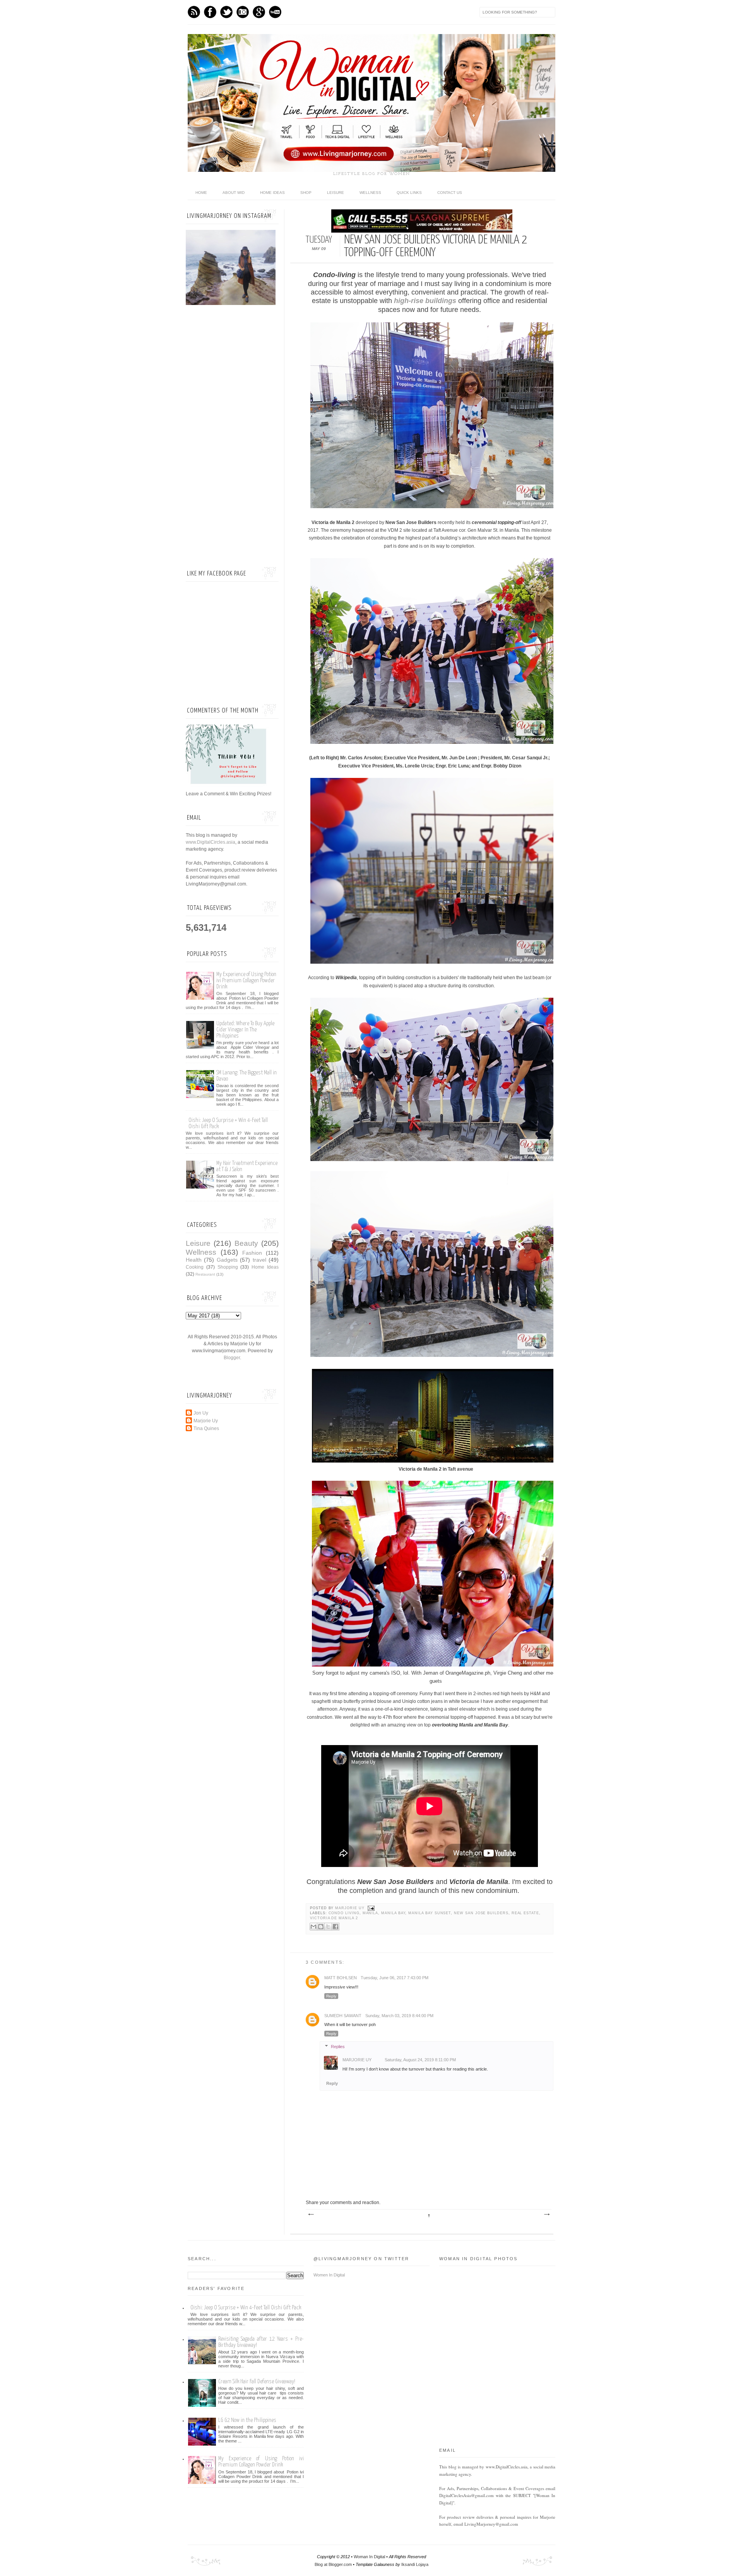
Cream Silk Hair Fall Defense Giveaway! (257, 2382)
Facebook (210, 12)
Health (194, 1260)
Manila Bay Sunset (430, 1913)
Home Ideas (272, 193)
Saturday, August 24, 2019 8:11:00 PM (420, 2060)
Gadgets (227, 1260)
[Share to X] (328, 1927)
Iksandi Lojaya (415, 2564)
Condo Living (344, 1913)
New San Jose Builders (481, 1913)
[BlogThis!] (321, 1927)
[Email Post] (371, 1908)
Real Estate (525, 1913)
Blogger (232, 1358)
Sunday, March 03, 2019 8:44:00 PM (399, 2016)
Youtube (275, 12)
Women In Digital (329, 2275)
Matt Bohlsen (341, 1978)
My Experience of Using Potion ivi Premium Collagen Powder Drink (246, 981)
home (201, 193)
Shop (306, 193)
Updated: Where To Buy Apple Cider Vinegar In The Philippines (245, 1030)
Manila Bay (393, 1913)
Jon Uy (201, 1413)
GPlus (259, 12)
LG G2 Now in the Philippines (247, 2420)
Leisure (336, 193)
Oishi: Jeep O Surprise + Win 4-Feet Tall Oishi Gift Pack (246, 2308)
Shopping (228, 1267)
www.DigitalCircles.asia (211, 842)
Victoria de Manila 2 (334, 1918)
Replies (338, 2047)
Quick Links (409, 193)
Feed (194, 12)
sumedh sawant (343, 2016)
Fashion (252, 1253)
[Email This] (313, 1927)
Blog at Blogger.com (333, 2564)
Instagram (243, 12)
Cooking (195, 1267)
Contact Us (450, 193)
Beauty (246, 1243)
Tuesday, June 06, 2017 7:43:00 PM (395, 1978)
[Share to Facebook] (336, 1927)
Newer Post (311, 2215)
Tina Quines (206, 1428)
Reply (331, 1996)
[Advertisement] (232, 437)
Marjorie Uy (350, 1908)
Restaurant (205, 1274)
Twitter (226, 12)
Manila (371, 1913)
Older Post (546, 2215)
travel (259, 1260)
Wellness (370, 193)
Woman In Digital (369, 2557)
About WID (234, 193)
